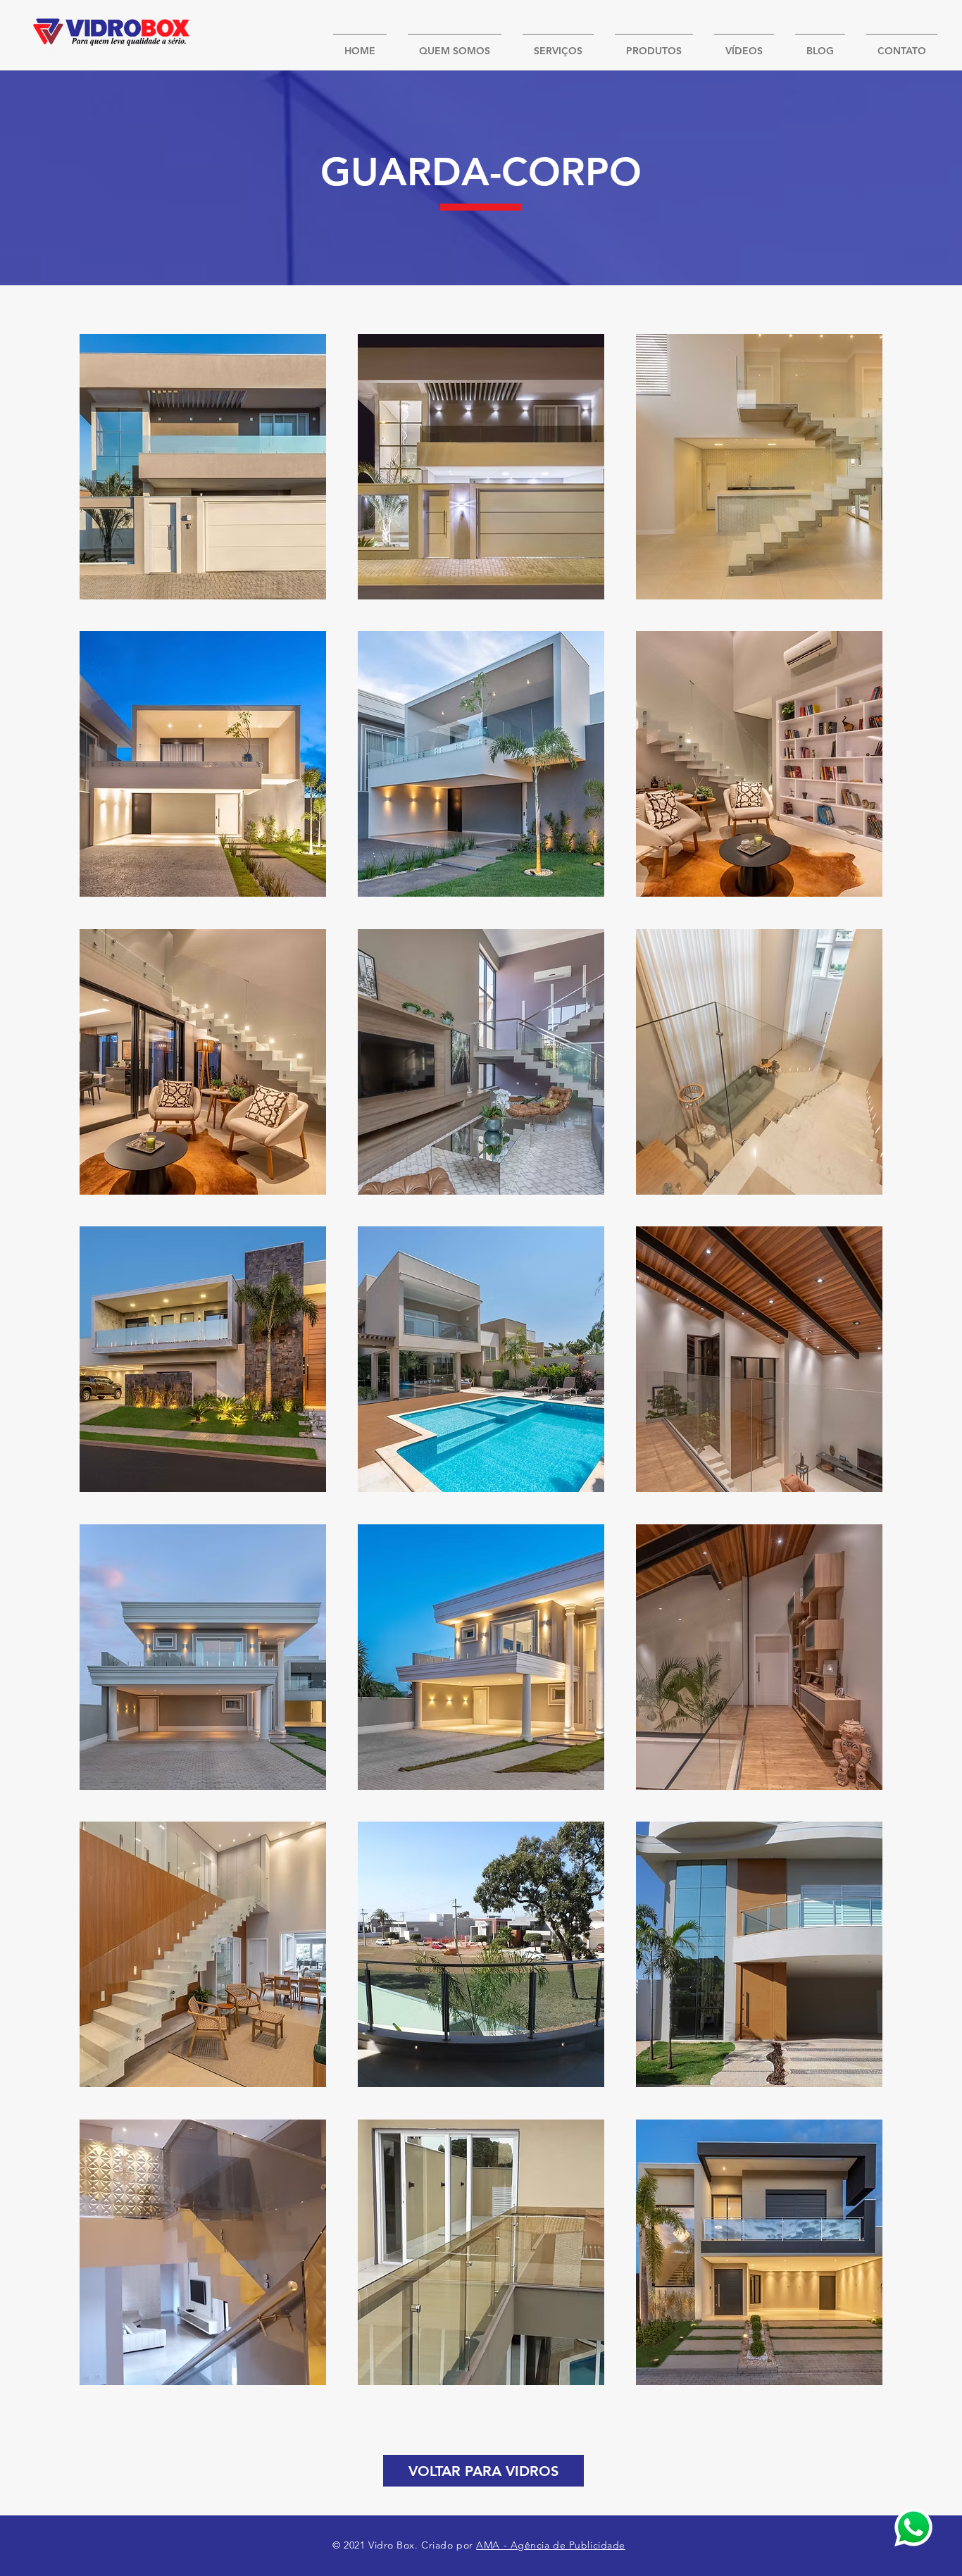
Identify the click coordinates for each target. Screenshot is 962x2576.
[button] (203, 467)
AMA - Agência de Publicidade (551, 2545)
